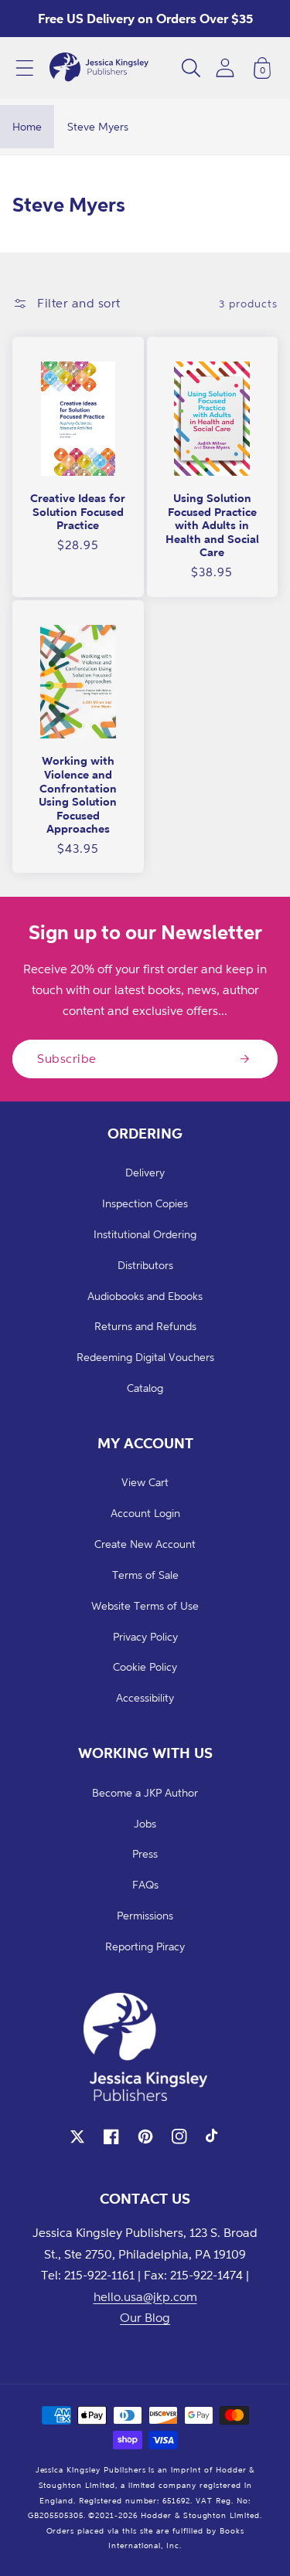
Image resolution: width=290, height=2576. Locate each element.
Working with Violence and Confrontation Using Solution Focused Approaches (78, 794)
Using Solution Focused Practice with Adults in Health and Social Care (212, 525)
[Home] (99, 68)
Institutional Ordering (145, 1234)
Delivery (145, 1172)
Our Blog (145, 2317)
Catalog (145, 1388)
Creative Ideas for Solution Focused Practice (78, 511)
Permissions (145, 1915)
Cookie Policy (145, 1666)
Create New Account (145, 1544)
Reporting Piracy (145, 1946)
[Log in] (225, 68)
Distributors (145, 1265)
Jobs (145, 1823)
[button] (25, 68)
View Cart (145, 1482)
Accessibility (145, 1697)
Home (27, 126)
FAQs (145, 1884)
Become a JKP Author (145, 1792)
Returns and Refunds (145, 1326)
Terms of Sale (145, 1575)
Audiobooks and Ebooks (145, 1296)
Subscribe (67, 1058)
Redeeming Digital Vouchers (145, 1357)
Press (145, 1853)
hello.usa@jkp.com (145, 2296)
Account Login (145, 1513)
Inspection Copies (145, 1203)
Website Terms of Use (145, 1605)
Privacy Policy (145, 1636)
